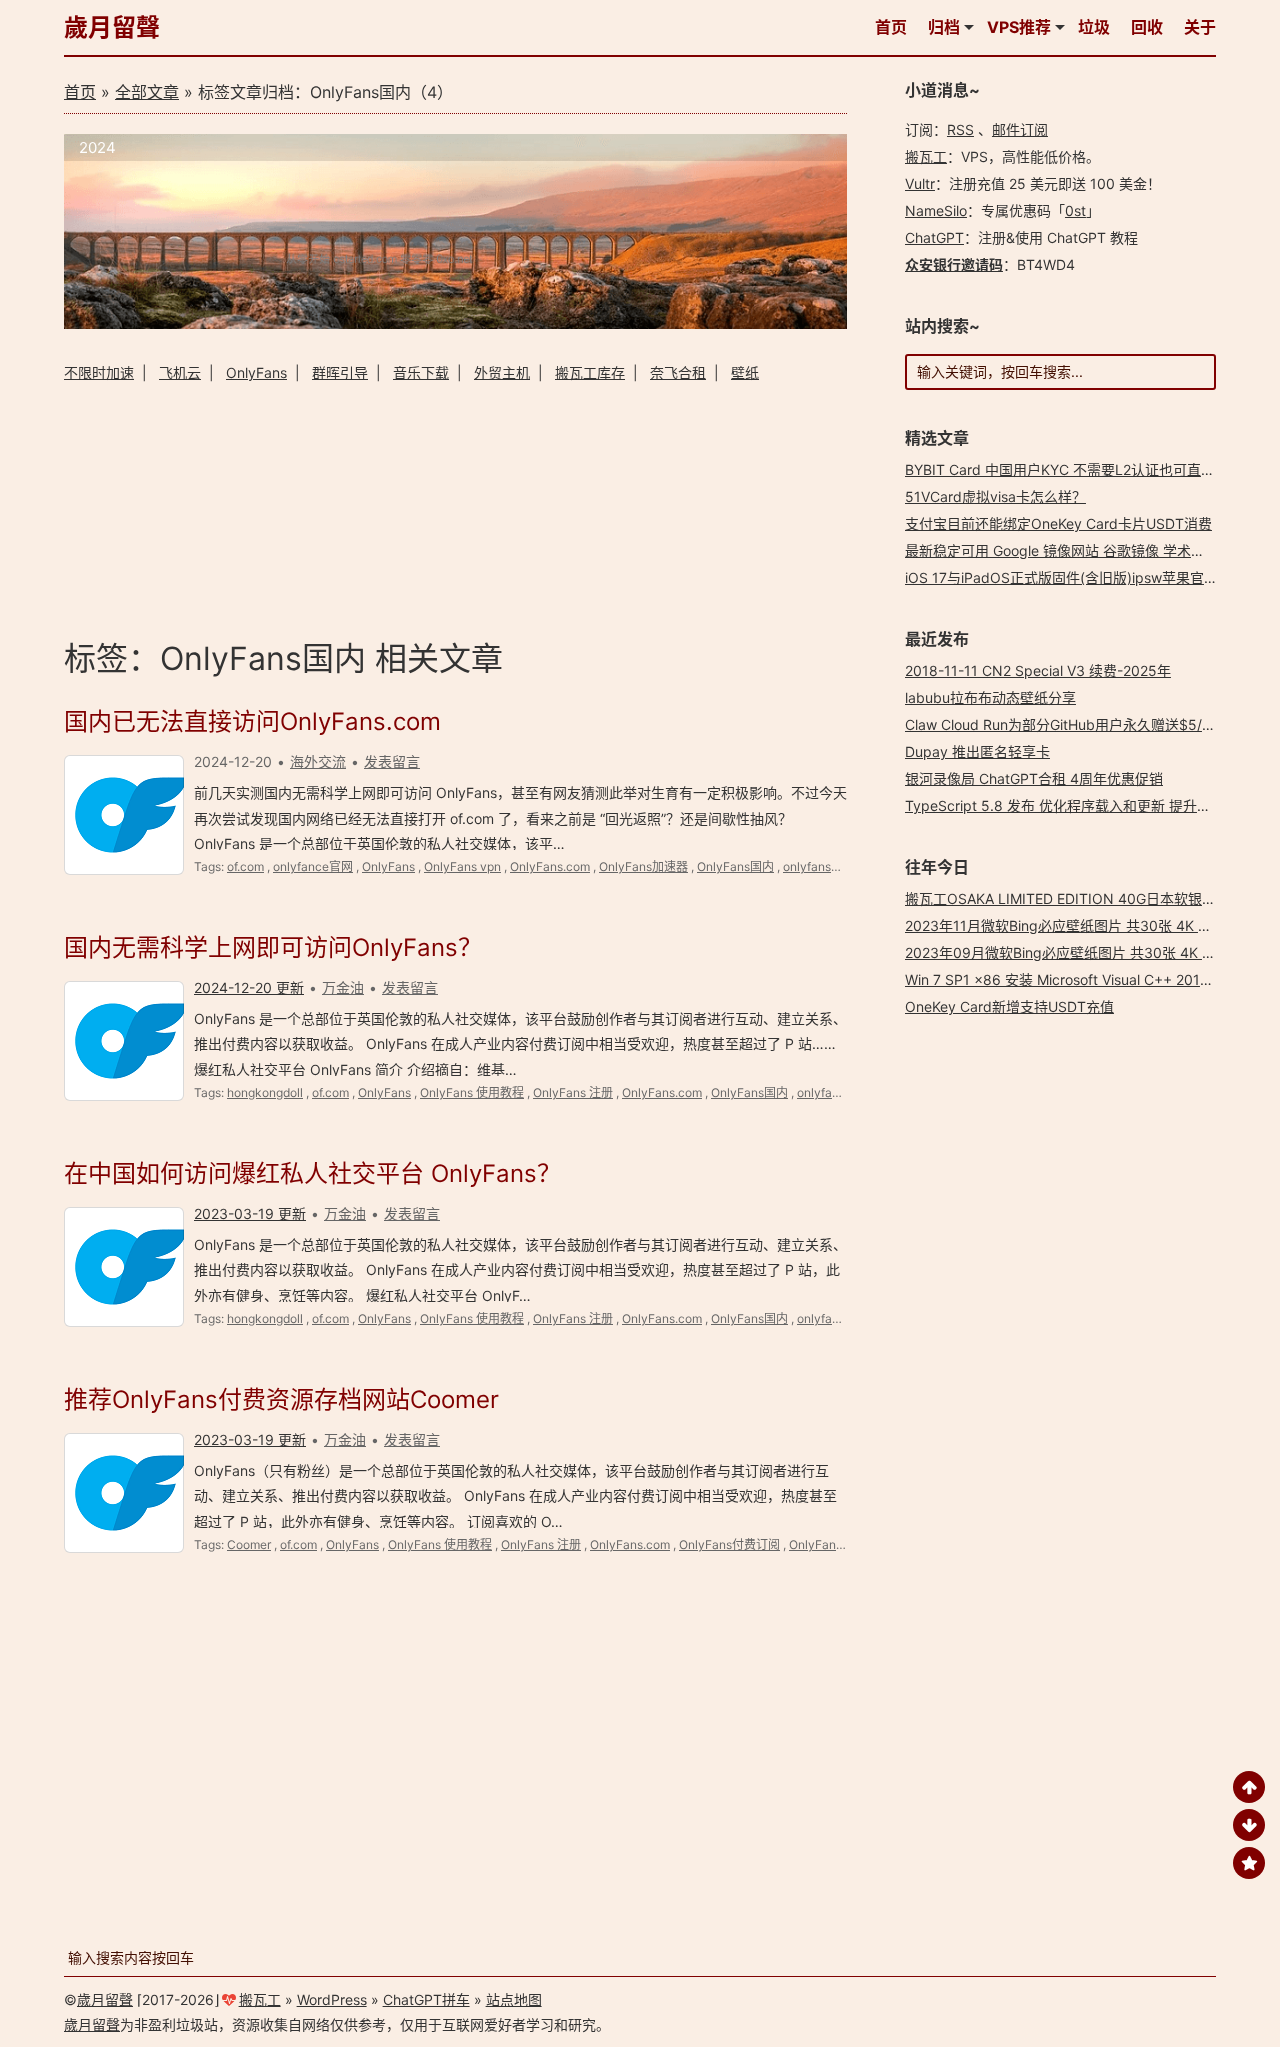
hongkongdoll (265, 1092)
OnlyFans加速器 (643, 866)
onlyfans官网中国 (845, 1092)
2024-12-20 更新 (249, 987)
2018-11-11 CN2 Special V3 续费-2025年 (1038, 670)
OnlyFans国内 (735, 866)
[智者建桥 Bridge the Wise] (455, 323)
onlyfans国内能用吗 (837, 866)
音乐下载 (421, 372)
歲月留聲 (112, 27)
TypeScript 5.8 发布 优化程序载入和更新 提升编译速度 (1079, 805)
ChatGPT (934, 237)
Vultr (920, 183)
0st (1075, 210)
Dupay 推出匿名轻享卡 (977, 751)
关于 (1200, 27)
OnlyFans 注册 (573, 1092)
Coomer (249, 1544)
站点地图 (514, 1999)
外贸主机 (502, 372)
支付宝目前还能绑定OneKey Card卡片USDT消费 (1058, 523)
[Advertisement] (455, 507)
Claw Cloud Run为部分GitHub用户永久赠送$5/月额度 (1074, 724)
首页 (891, 27)
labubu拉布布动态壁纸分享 (990, 697)
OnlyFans (256, 372)
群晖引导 (340, 372)
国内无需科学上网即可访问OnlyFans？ (273, 947)
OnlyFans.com (550, 866)
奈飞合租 (678, 372)
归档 (944, 27)
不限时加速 (99, 372)
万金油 (343, 987)
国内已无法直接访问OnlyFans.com (252, 721)
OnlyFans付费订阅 (729, 1544)
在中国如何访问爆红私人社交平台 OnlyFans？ (312, 1173)
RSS (960, 129)
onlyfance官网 (313, 866)
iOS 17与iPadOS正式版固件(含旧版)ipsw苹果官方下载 (1075, 577)
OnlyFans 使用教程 (472, 1092)
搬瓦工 (926, 156)
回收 (1147, 27)
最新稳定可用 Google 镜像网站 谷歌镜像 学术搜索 (1062, 550)
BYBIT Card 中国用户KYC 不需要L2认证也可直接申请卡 (1081, 469)
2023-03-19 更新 (250, 1213)
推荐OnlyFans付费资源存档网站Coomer (281, 1399)
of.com (245, 866)
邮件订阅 (1020, 129)
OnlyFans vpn (462, 866)
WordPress (332, 1999)
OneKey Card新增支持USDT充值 (1009, 1006)
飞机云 (180, 372)
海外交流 (318, 761)
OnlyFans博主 (827, 1544)
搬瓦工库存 (590, 372)
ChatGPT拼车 (426, 1999)
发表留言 (392, 761)
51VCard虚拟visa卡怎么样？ (995, 496)
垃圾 (1094, 27)
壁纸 (745, 372)
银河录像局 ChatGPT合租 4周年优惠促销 (1034, 778)
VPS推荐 (1019, 27)
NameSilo (936, 210)
